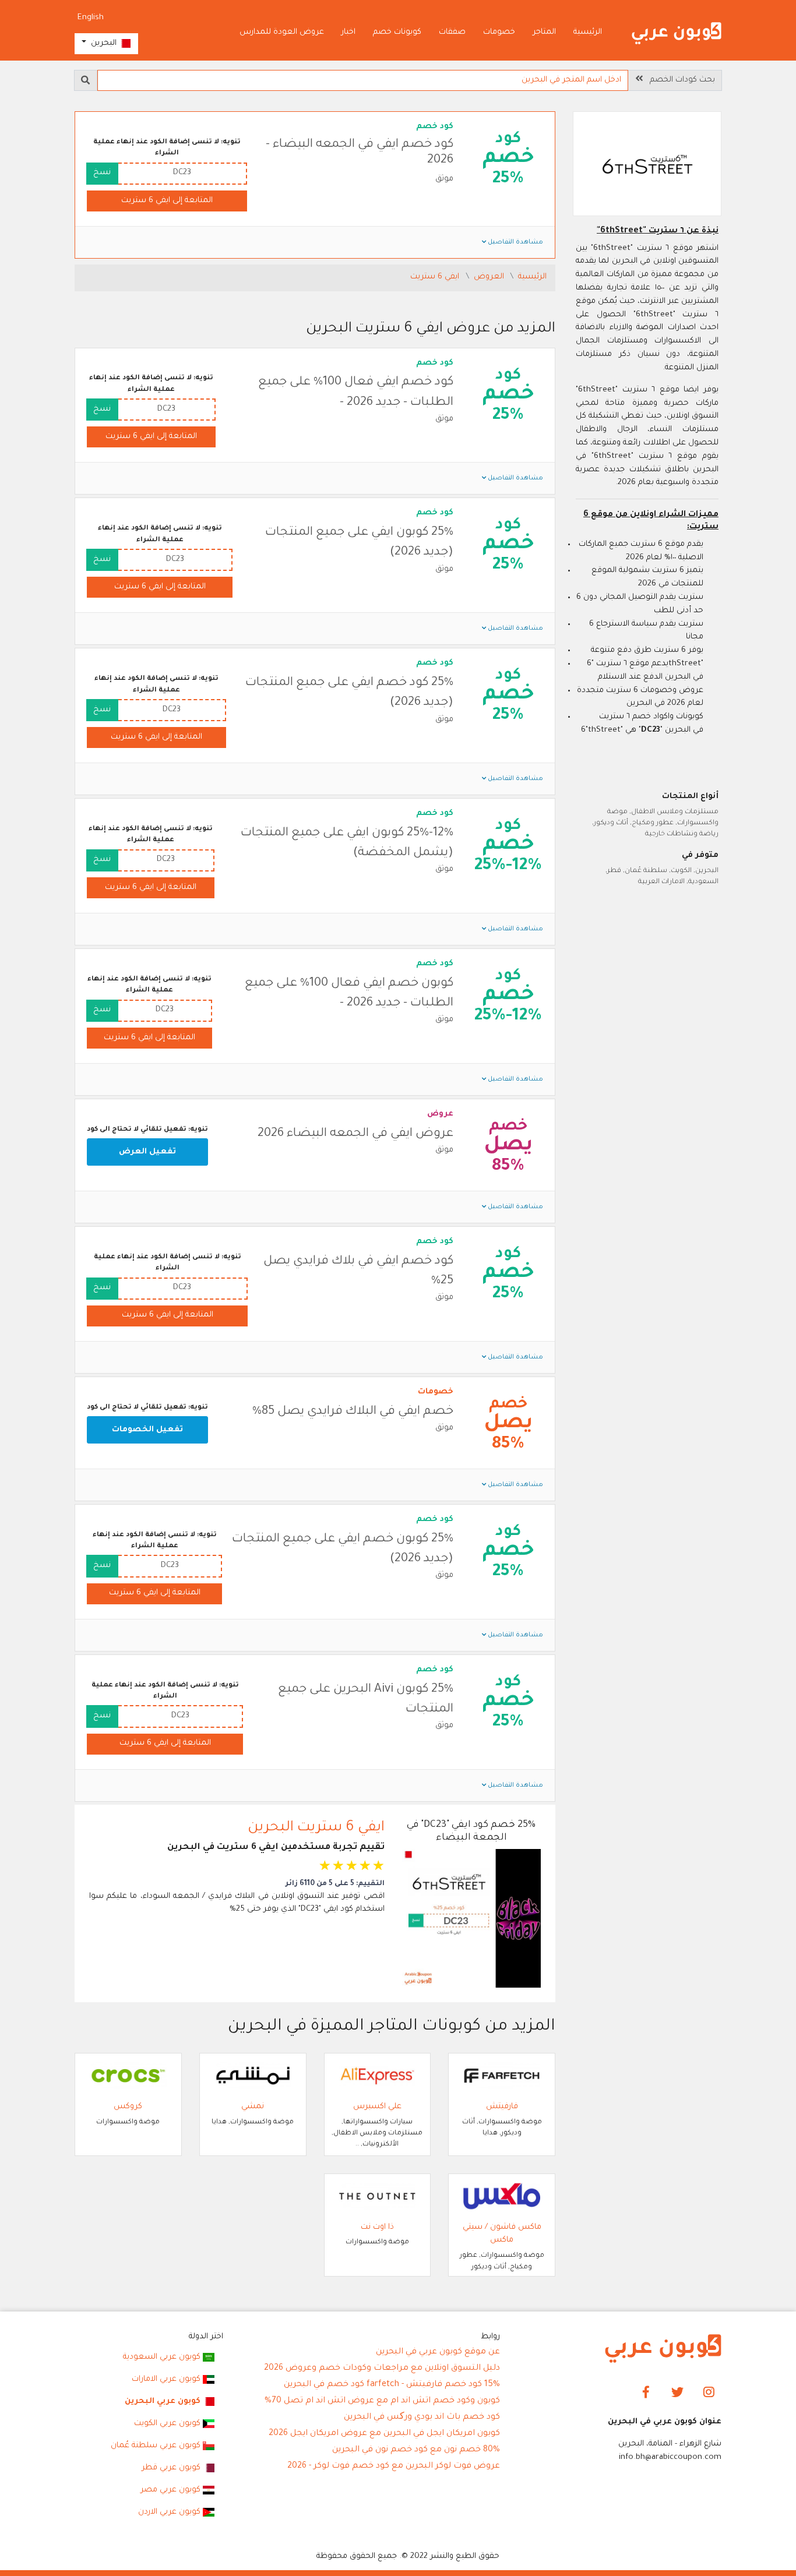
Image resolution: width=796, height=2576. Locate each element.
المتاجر (544, 32)
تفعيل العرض (147, 1152)
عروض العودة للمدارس (282, 32)
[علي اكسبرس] (378, 2076)
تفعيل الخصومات (147, 1430)
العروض (490, 277)
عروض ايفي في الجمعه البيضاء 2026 (355, 1134)
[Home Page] (663, 2349)
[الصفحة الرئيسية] (677, 33)
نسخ (102, 173)
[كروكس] (128, 2076)
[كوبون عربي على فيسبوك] (646, 2393)
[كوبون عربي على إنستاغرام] (709, 2393)
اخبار (348, 32)
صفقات (452, 32)
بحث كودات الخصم (679, 80)
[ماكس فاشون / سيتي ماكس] (502, 2196)
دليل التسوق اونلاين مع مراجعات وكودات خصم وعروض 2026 (382, 2369)
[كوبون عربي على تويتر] (677, 2393)
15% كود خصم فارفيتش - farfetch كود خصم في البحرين (392, 2385)
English (91, 18)
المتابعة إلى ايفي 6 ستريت (167, 201)
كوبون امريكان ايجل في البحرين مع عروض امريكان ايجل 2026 (384, 2434)
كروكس (128, 2107)
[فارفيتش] (502, 2076)
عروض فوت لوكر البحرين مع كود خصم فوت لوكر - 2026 (394, 2466)
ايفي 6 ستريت (436, 277)
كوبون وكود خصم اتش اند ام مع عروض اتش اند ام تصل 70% (382, 2401)
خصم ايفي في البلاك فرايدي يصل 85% (353, 1412)
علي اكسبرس (377, 2107)
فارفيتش (502, 2107)
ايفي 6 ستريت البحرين (316, 1828)
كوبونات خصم (397, 32)
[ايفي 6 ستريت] (647, 165)
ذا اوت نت (377, 2227)
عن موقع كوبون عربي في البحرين (438, 2352)
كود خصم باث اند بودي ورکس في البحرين (422, 2418)
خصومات (499, 32)
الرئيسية (588, 32)
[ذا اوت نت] (378, 2196)
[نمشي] (253, 2076)
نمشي (253, 2107)
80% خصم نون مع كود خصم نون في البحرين (416, 2450)
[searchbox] (363, 80)
